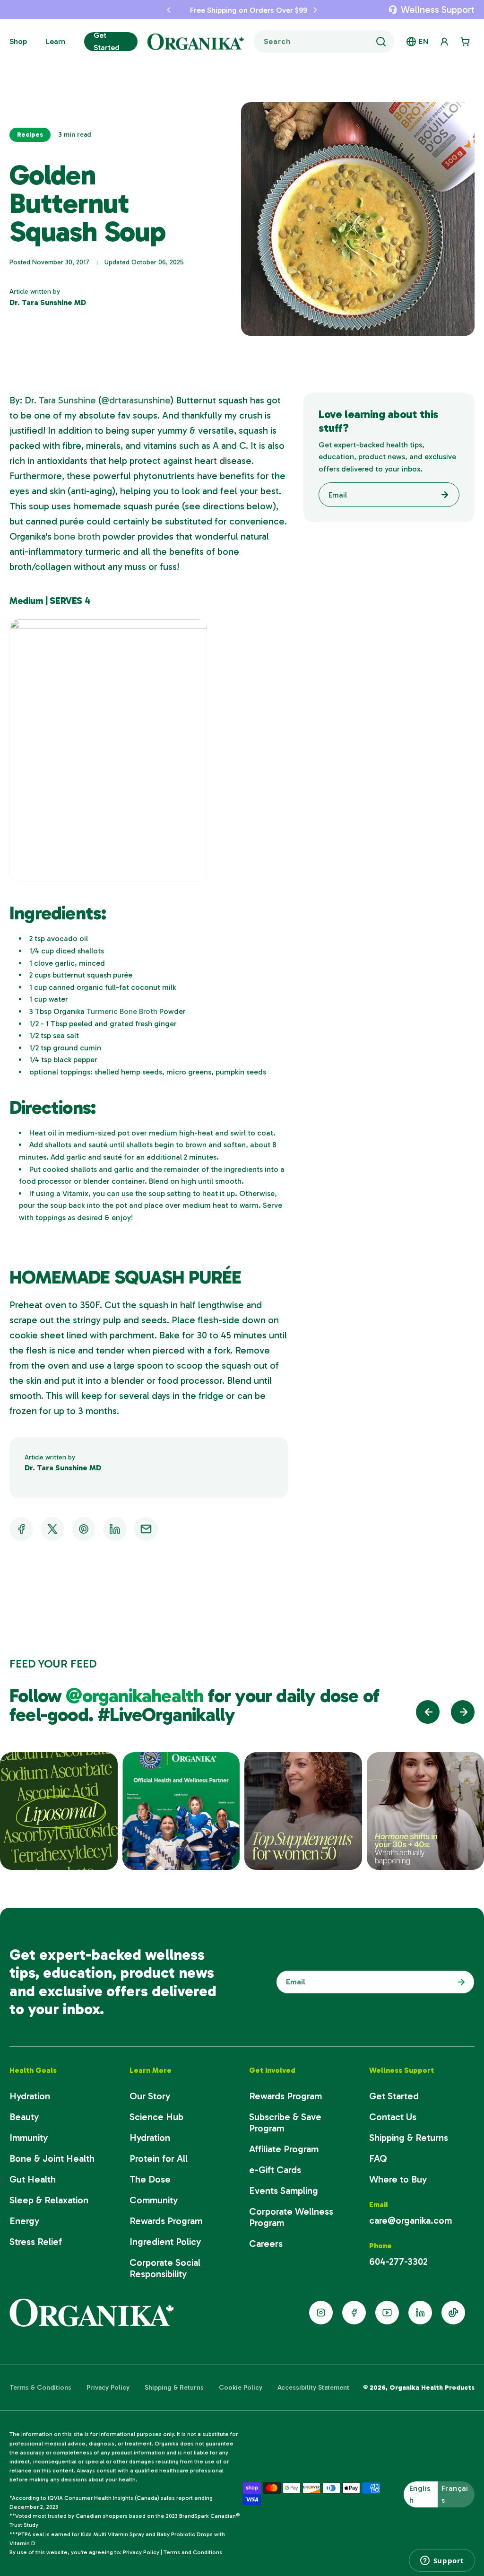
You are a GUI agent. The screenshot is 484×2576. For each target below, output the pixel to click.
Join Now (459, 1982)
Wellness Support (438, 9)
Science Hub (156, 2117)
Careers (266, 2244)
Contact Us (393, 2117)
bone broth (77, 536)
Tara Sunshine (66, 400)
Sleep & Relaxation (49, 2200)
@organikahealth (137, 1695)
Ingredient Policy (165, 2242)
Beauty (24, 2117)
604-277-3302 (398, 2262)
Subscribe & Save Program (285, 2122)
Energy (24, 2221)
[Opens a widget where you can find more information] (442, 2560)
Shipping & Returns (409, 2138)
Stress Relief (36, 2242)
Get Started (107, 41)
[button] (162, 9)
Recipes (30, 135)
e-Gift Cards (275, 2170)
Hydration (30, 2096)
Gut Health (33, 2179)
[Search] (381, 42)
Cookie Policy (241, 2388)
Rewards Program (166, 2221)
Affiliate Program (284, 2149)
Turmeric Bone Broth (122, 1011)
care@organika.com (411, 2220)
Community (154, 2200)
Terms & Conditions (40, 2388)
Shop (18, 41)
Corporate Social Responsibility (165, 2268)
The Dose (150, 2179)
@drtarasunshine (136, 400)
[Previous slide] (428, 1712)
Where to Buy (398, 2179)
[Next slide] (463, 1712)
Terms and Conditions (193, 2552)
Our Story (150, 2096)
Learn (56, 41)
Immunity (29, 2138)
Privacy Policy (108, 2388)
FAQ (378, 2158)
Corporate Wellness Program (291, 2217)
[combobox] (324, 42)
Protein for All (159, 2158)
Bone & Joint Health (52, 2158)
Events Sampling (284, 2191)
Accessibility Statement (313, 2388)
